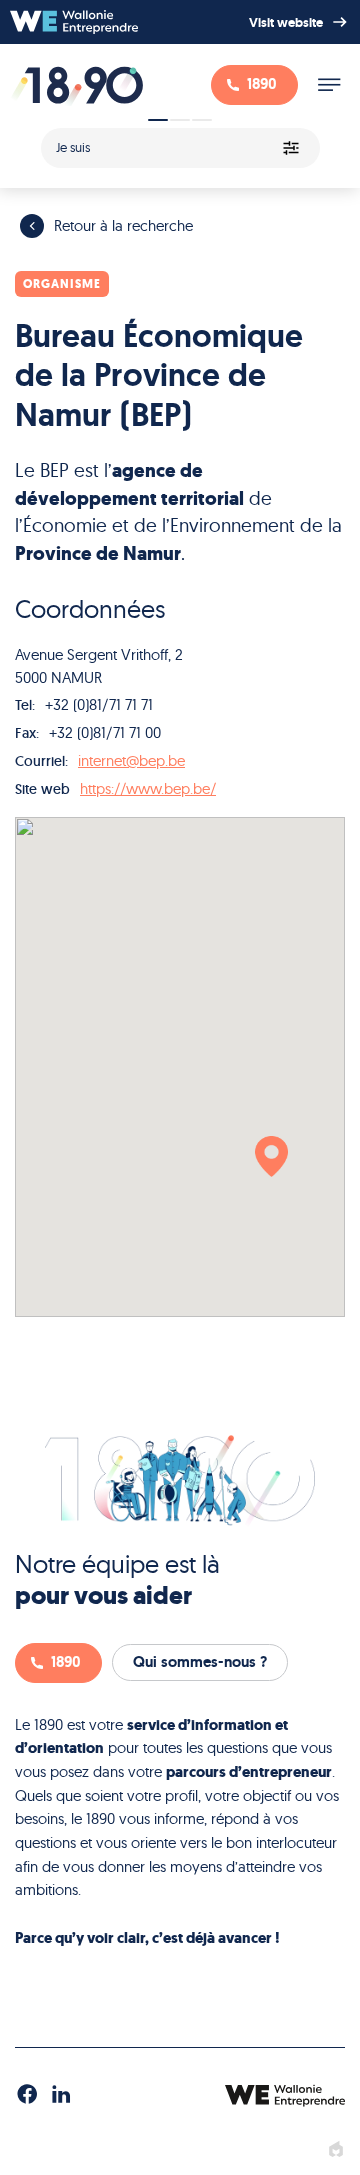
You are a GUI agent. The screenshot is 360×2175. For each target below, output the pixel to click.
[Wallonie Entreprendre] (74, 22)
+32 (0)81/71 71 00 (105, 732)
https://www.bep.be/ (148, 788)
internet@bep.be (131, 760)
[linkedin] (61, 2095)
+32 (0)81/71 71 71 (99, 704)
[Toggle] (329, 85)
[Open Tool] (180, 142)
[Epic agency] (336, 2150)
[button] (271, 1156)
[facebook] (27, 2095)
